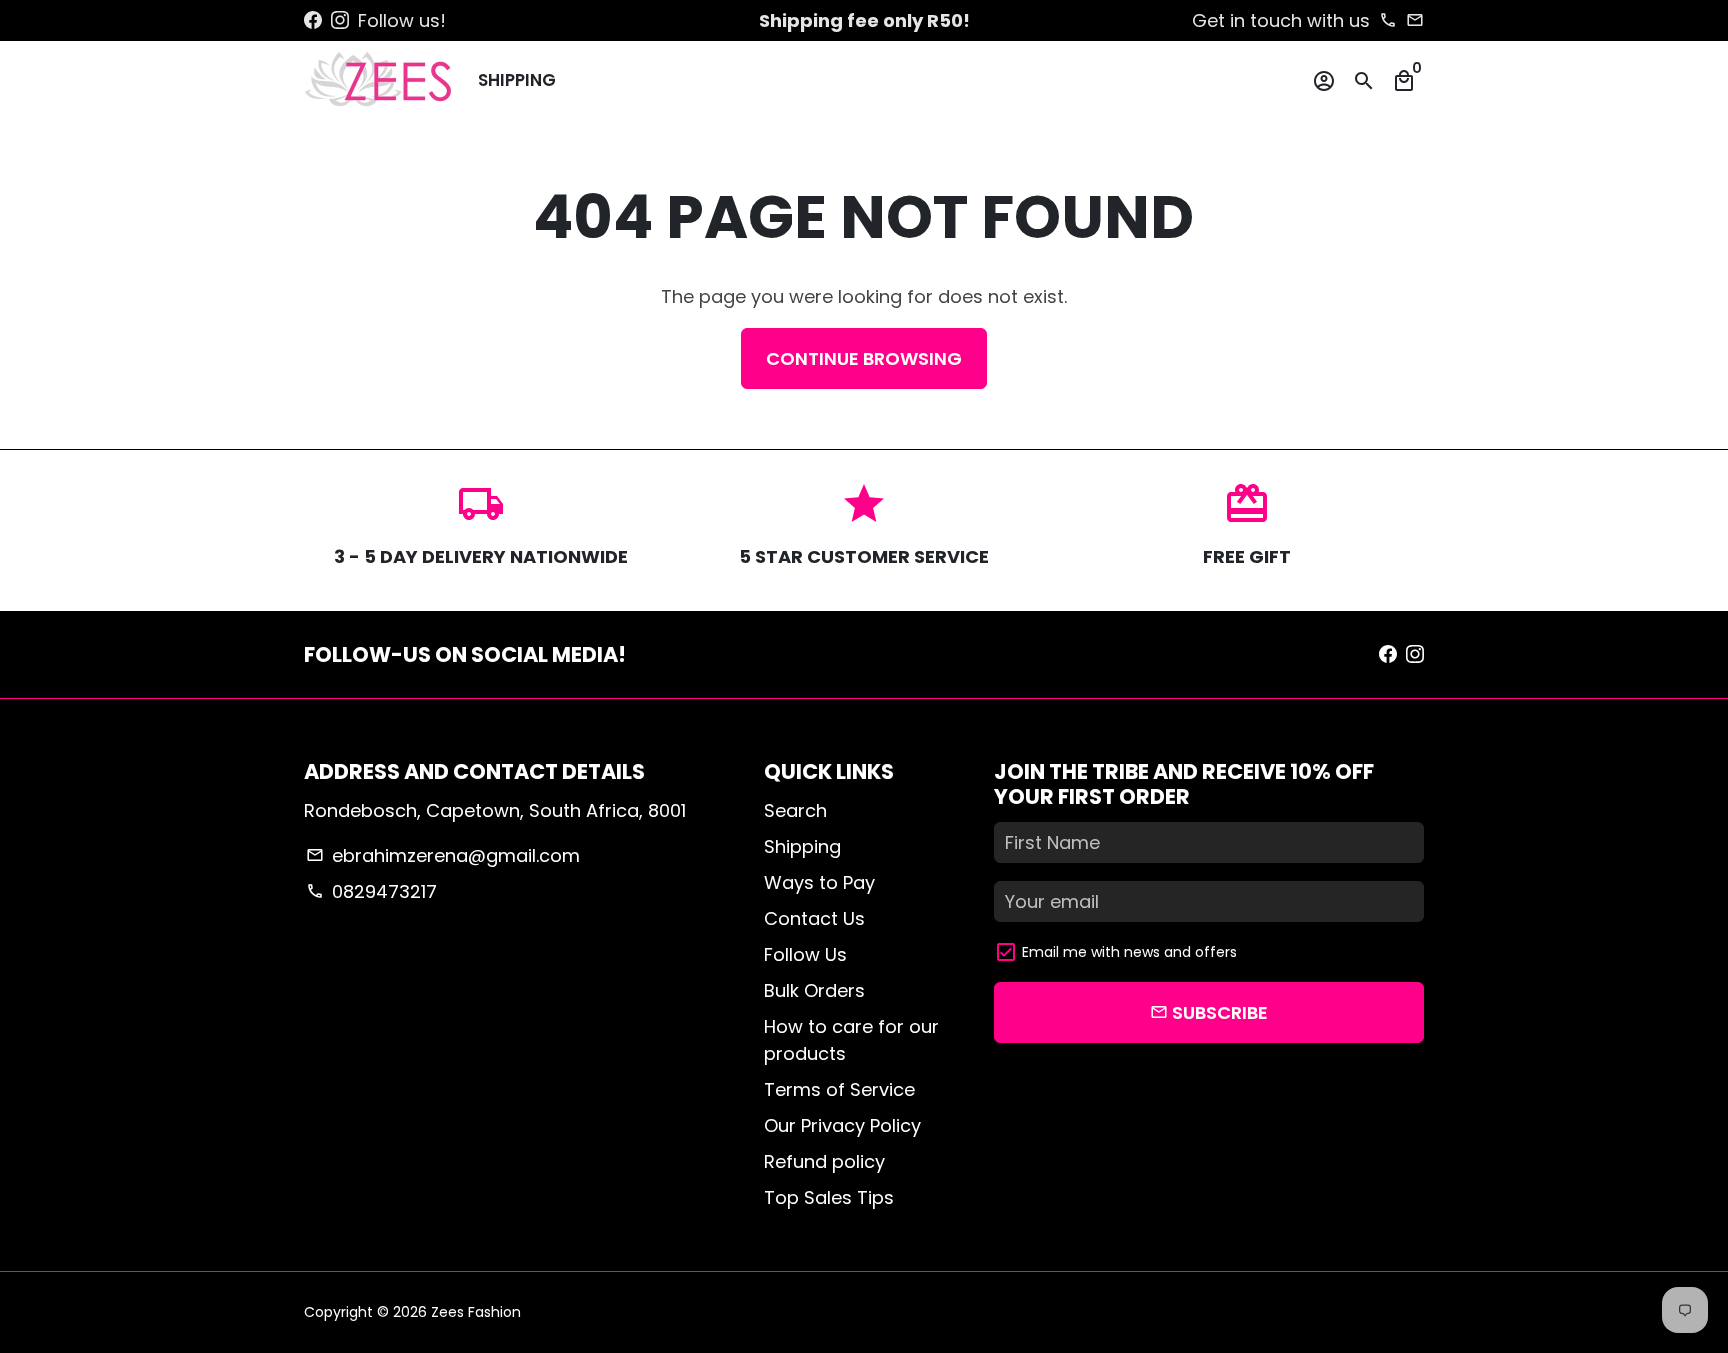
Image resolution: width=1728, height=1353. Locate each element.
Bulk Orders (814, 990)
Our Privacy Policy (842, 1125)
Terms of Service (839, 1089)
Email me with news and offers (1129, 952)
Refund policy (824, 1161)
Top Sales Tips (829, 1197)
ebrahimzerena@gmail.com (442, 855)
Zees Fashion (476, 1312)
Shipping (517, 80)
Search (795, 810)
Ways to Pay (819, 882)
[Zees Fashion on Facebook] (313, 20)
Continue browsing (864, 358)
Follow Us (805, 954)
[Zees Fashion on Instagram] (340, 20)
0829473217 (371, 891)
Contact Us (814, 918)
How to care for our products (851, 1040)
